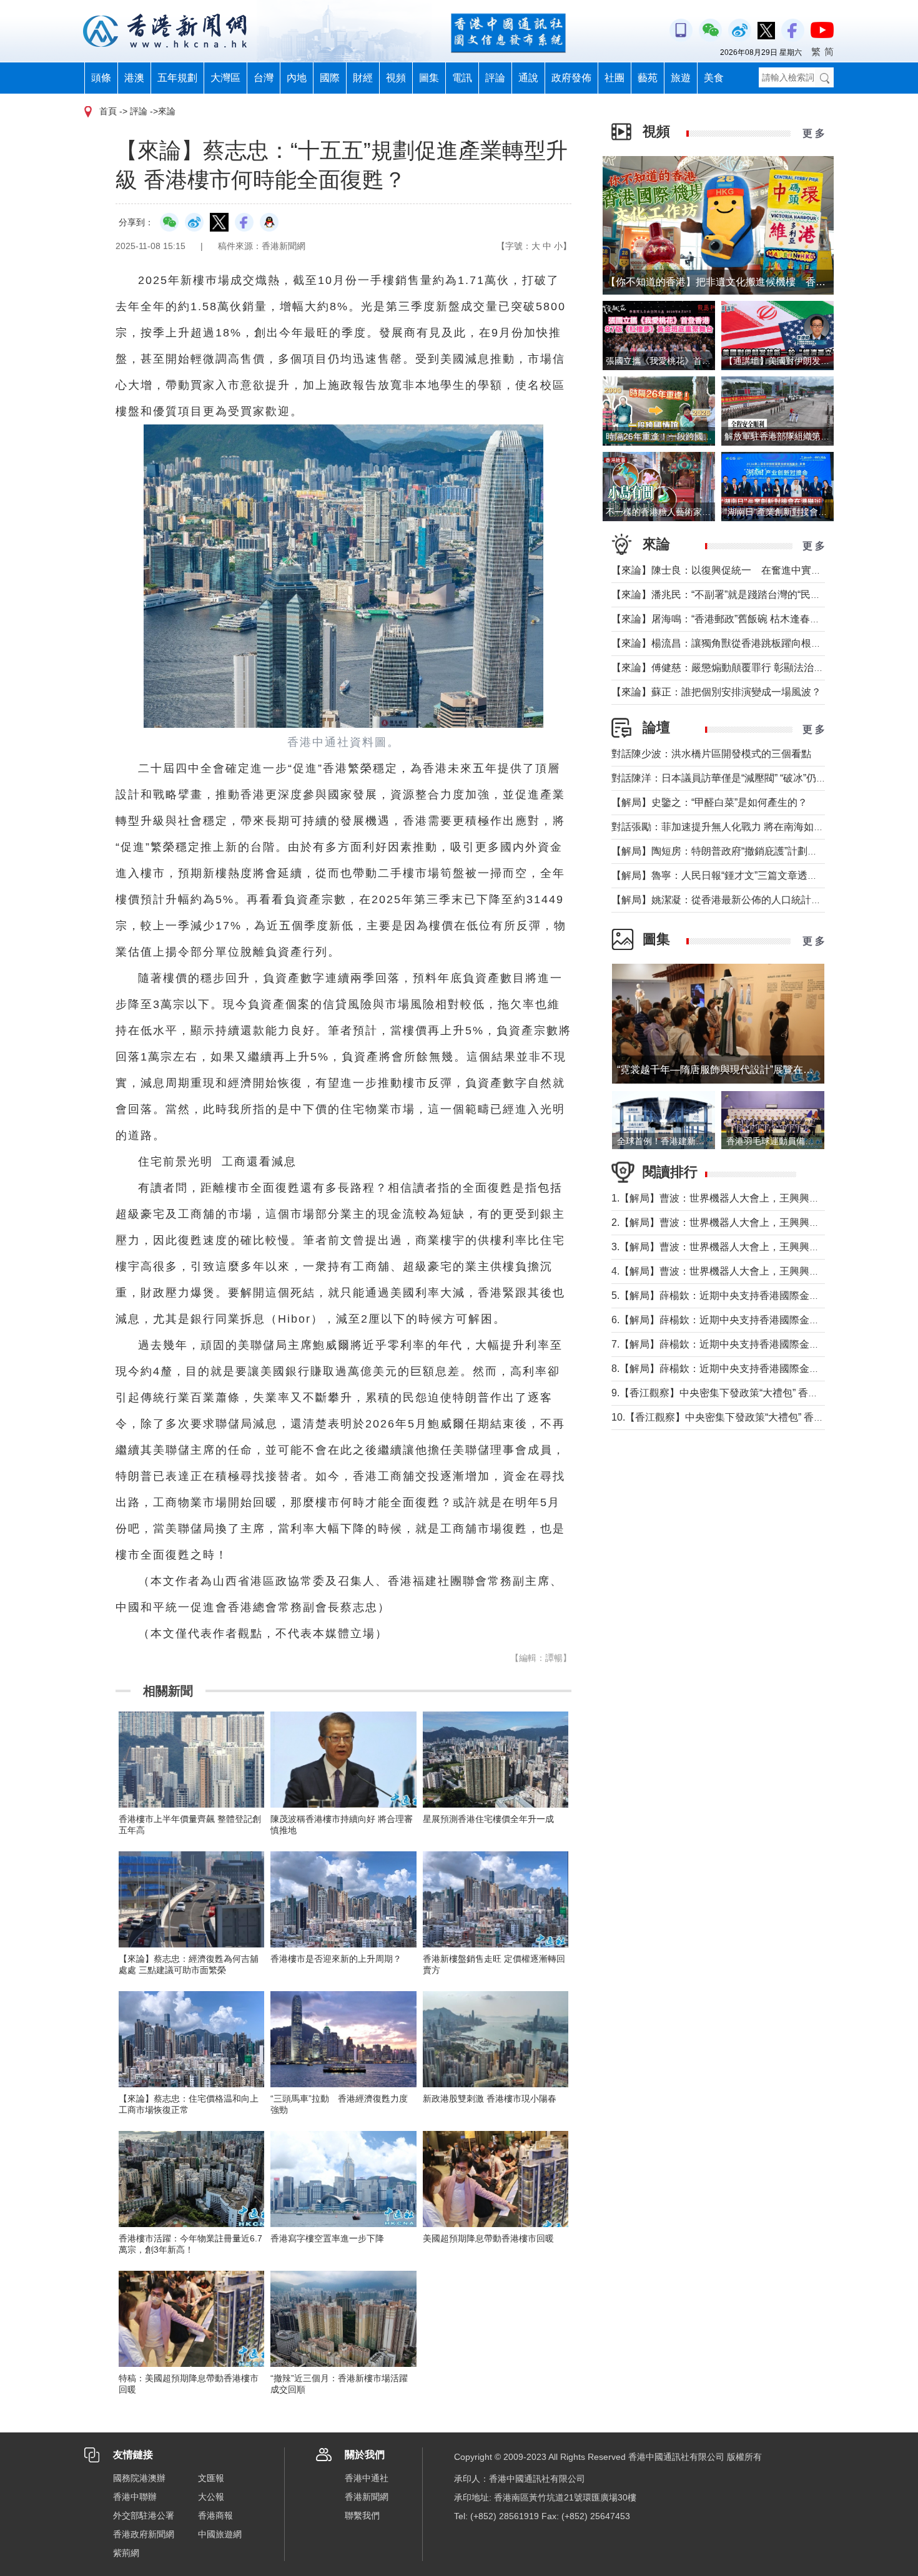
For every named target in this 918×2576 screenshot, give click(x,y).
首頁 (108, 111)
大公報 (211, 2497)
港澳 (134, 78)
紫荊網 (126, 2553)
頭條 (101, 78)
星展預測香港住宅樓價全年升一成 (488, 1819)
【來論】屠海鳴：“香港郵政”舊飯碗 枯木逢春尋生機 (726, 619)
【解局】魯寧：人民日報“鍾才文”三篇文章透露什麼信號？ (739, 875)
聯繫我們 (362, 2515)
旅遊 (681, 78)
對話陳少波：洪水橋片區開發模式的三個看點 (711, 754)
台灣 (264, 78)
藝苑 (648, 78)
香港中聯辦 (135, 2497)
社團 (614, 78)
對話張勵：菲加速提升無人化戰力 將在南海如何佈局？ (733, 827)
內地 (297, 78)
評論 (495, 78)
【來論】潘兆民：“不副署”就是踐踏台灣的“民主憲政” (728, 595)
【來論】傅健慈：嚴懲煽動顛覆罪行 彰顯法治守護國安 (733, 668)
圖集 (429, 78)
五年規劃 (177, 78)
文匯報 (211, 2478)
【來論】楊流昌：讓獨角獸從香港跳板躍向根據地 (721, 643)
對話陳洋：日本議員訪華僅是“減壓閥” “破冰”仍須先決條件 (739, 778)
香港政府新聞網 (144, 2534)
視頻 (396, 78)
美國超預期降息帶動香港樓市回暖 (488, 2238)
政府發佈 (571, 78)
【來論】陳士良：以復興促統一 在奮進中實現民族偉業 (736, 570)
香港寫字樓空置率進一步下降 (327, 2238)
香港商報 (215, 2515)
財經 (363, 78)
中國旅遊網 (220, 2534)
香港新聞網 (367, 2497)
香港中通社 (367, 2478)
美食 (714, 78)
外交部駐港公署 (144, 2515)
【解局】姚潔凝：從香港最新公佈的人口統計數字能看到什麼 (746, 900)
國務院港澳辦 (139, 2478)
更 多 (814, 133)
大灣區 (225, 78)
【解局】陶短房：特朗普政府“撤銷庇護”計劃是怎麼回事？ (739, 851)
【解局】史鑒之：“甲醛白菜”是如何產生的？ (709, 802)
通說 (528, 78)
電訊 (462, 78)
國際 (330, 78)
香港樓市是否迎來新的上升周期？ (336, 1959)
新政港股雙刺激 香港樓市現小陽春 (490, 2099)
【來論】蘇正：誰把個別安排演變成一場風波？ (716, 692)
